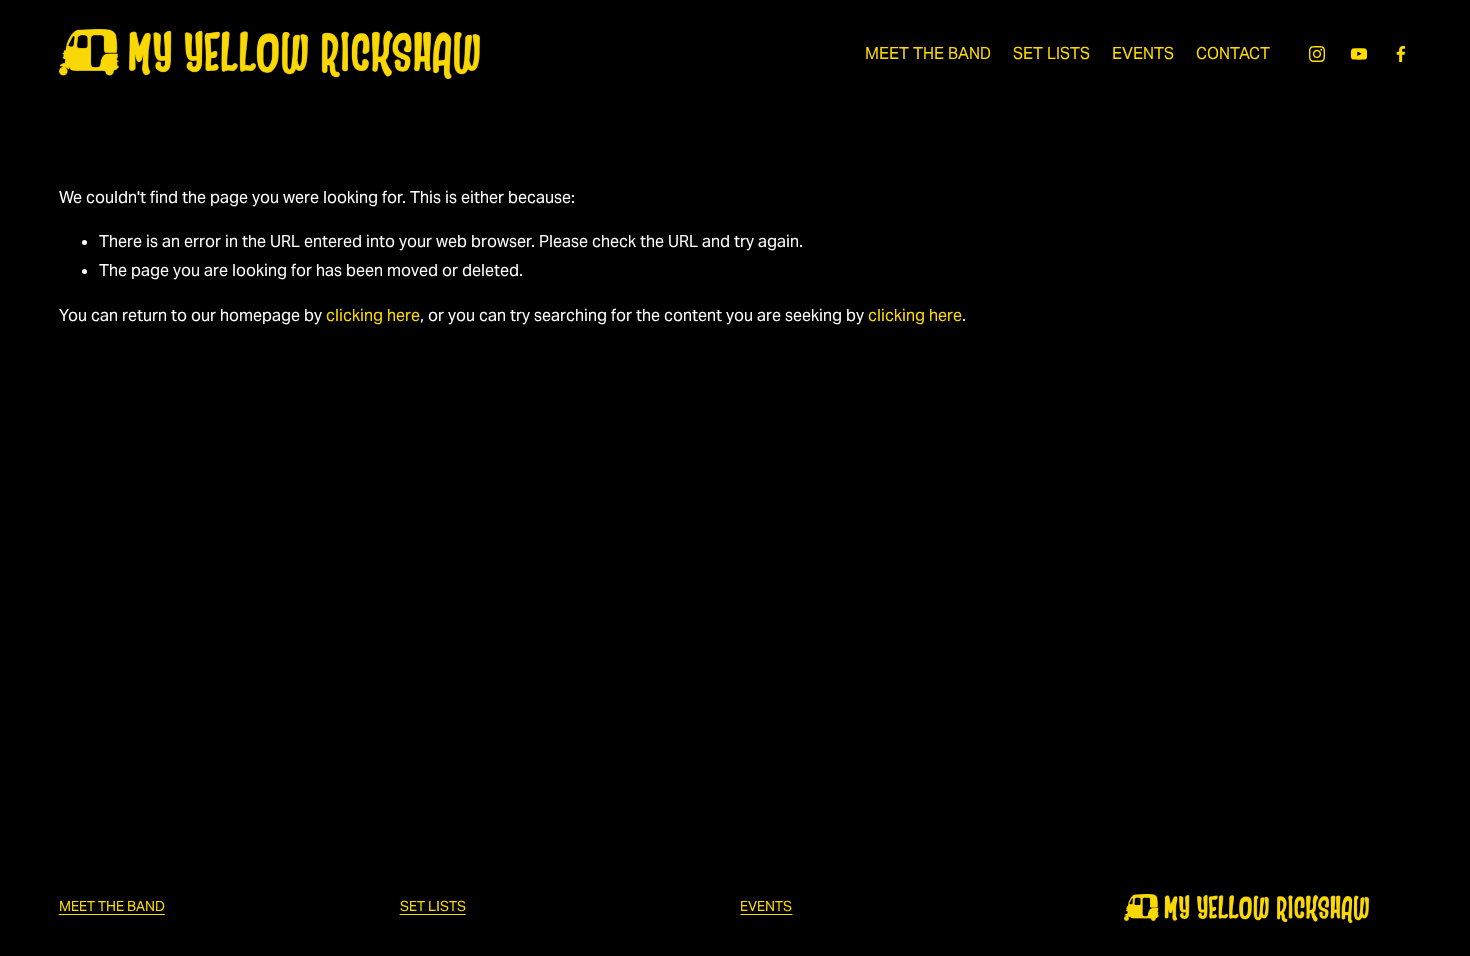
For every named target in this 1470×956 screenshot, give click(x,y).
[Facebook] (1401, 54)
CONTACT (1233, 53)
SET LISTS (1051, 53)
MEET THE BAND (928, 53)
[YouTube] (1359, 54)
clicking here (373, 315)
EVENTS (1143, 53)
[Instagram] (1317, 54)
